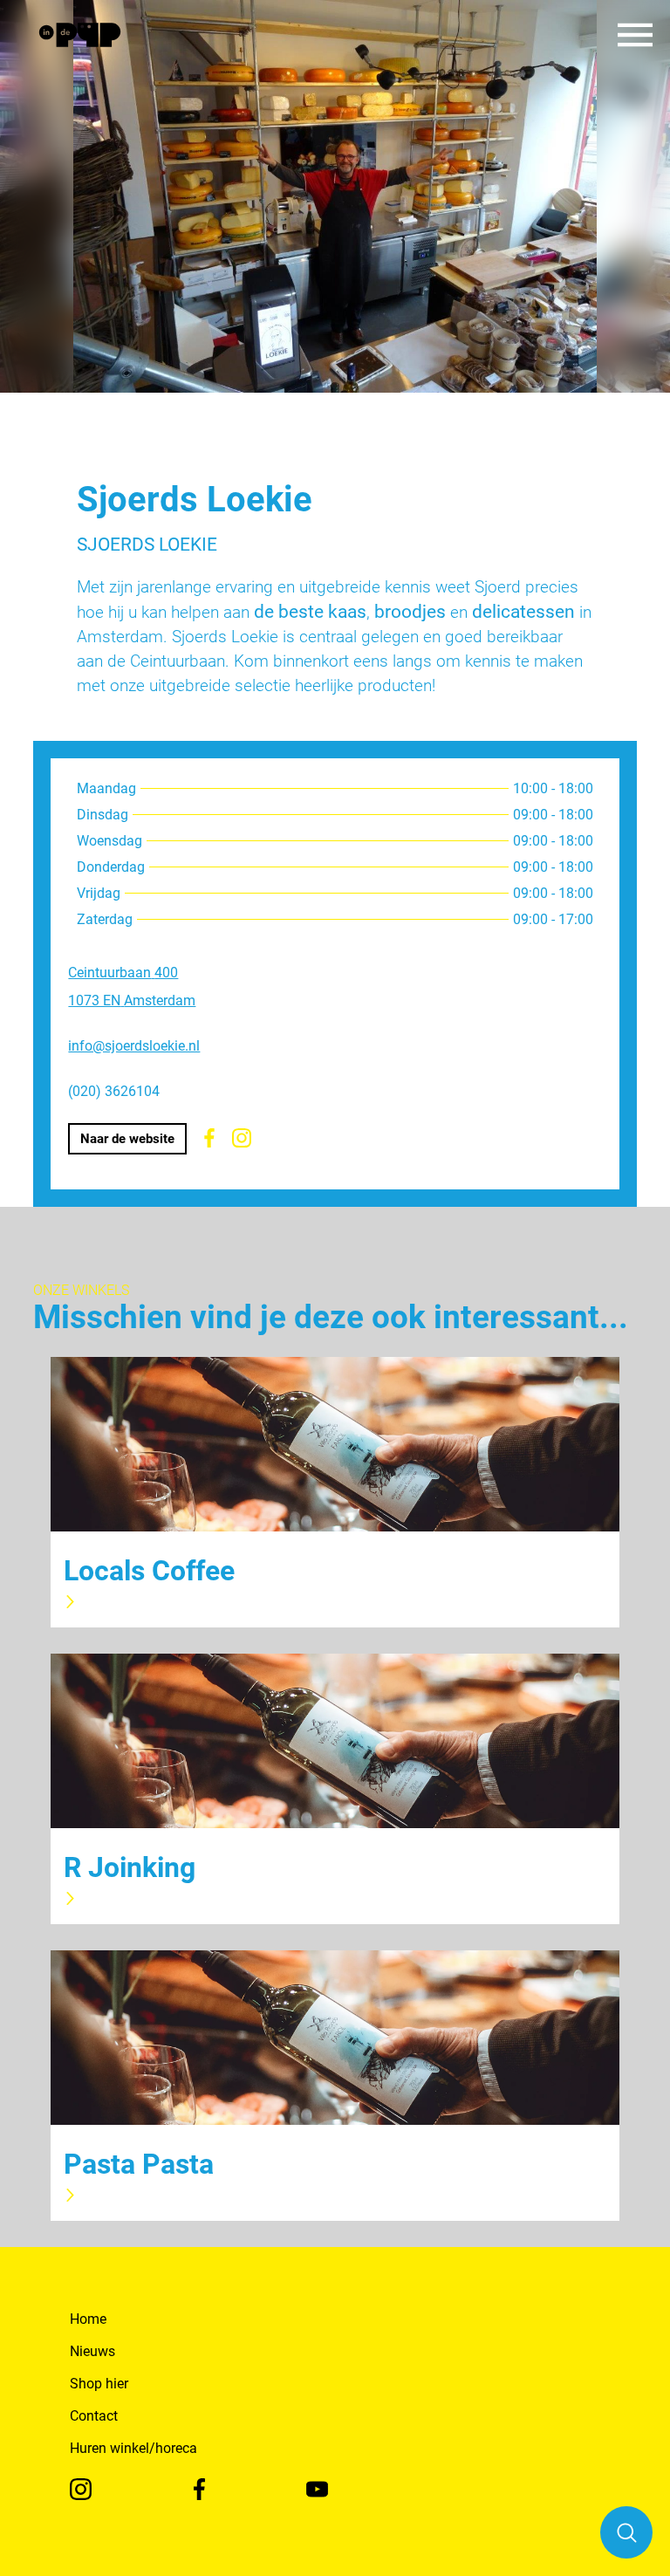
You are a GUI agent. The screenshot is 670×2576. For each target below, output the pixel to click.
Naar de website (127, 1139)
